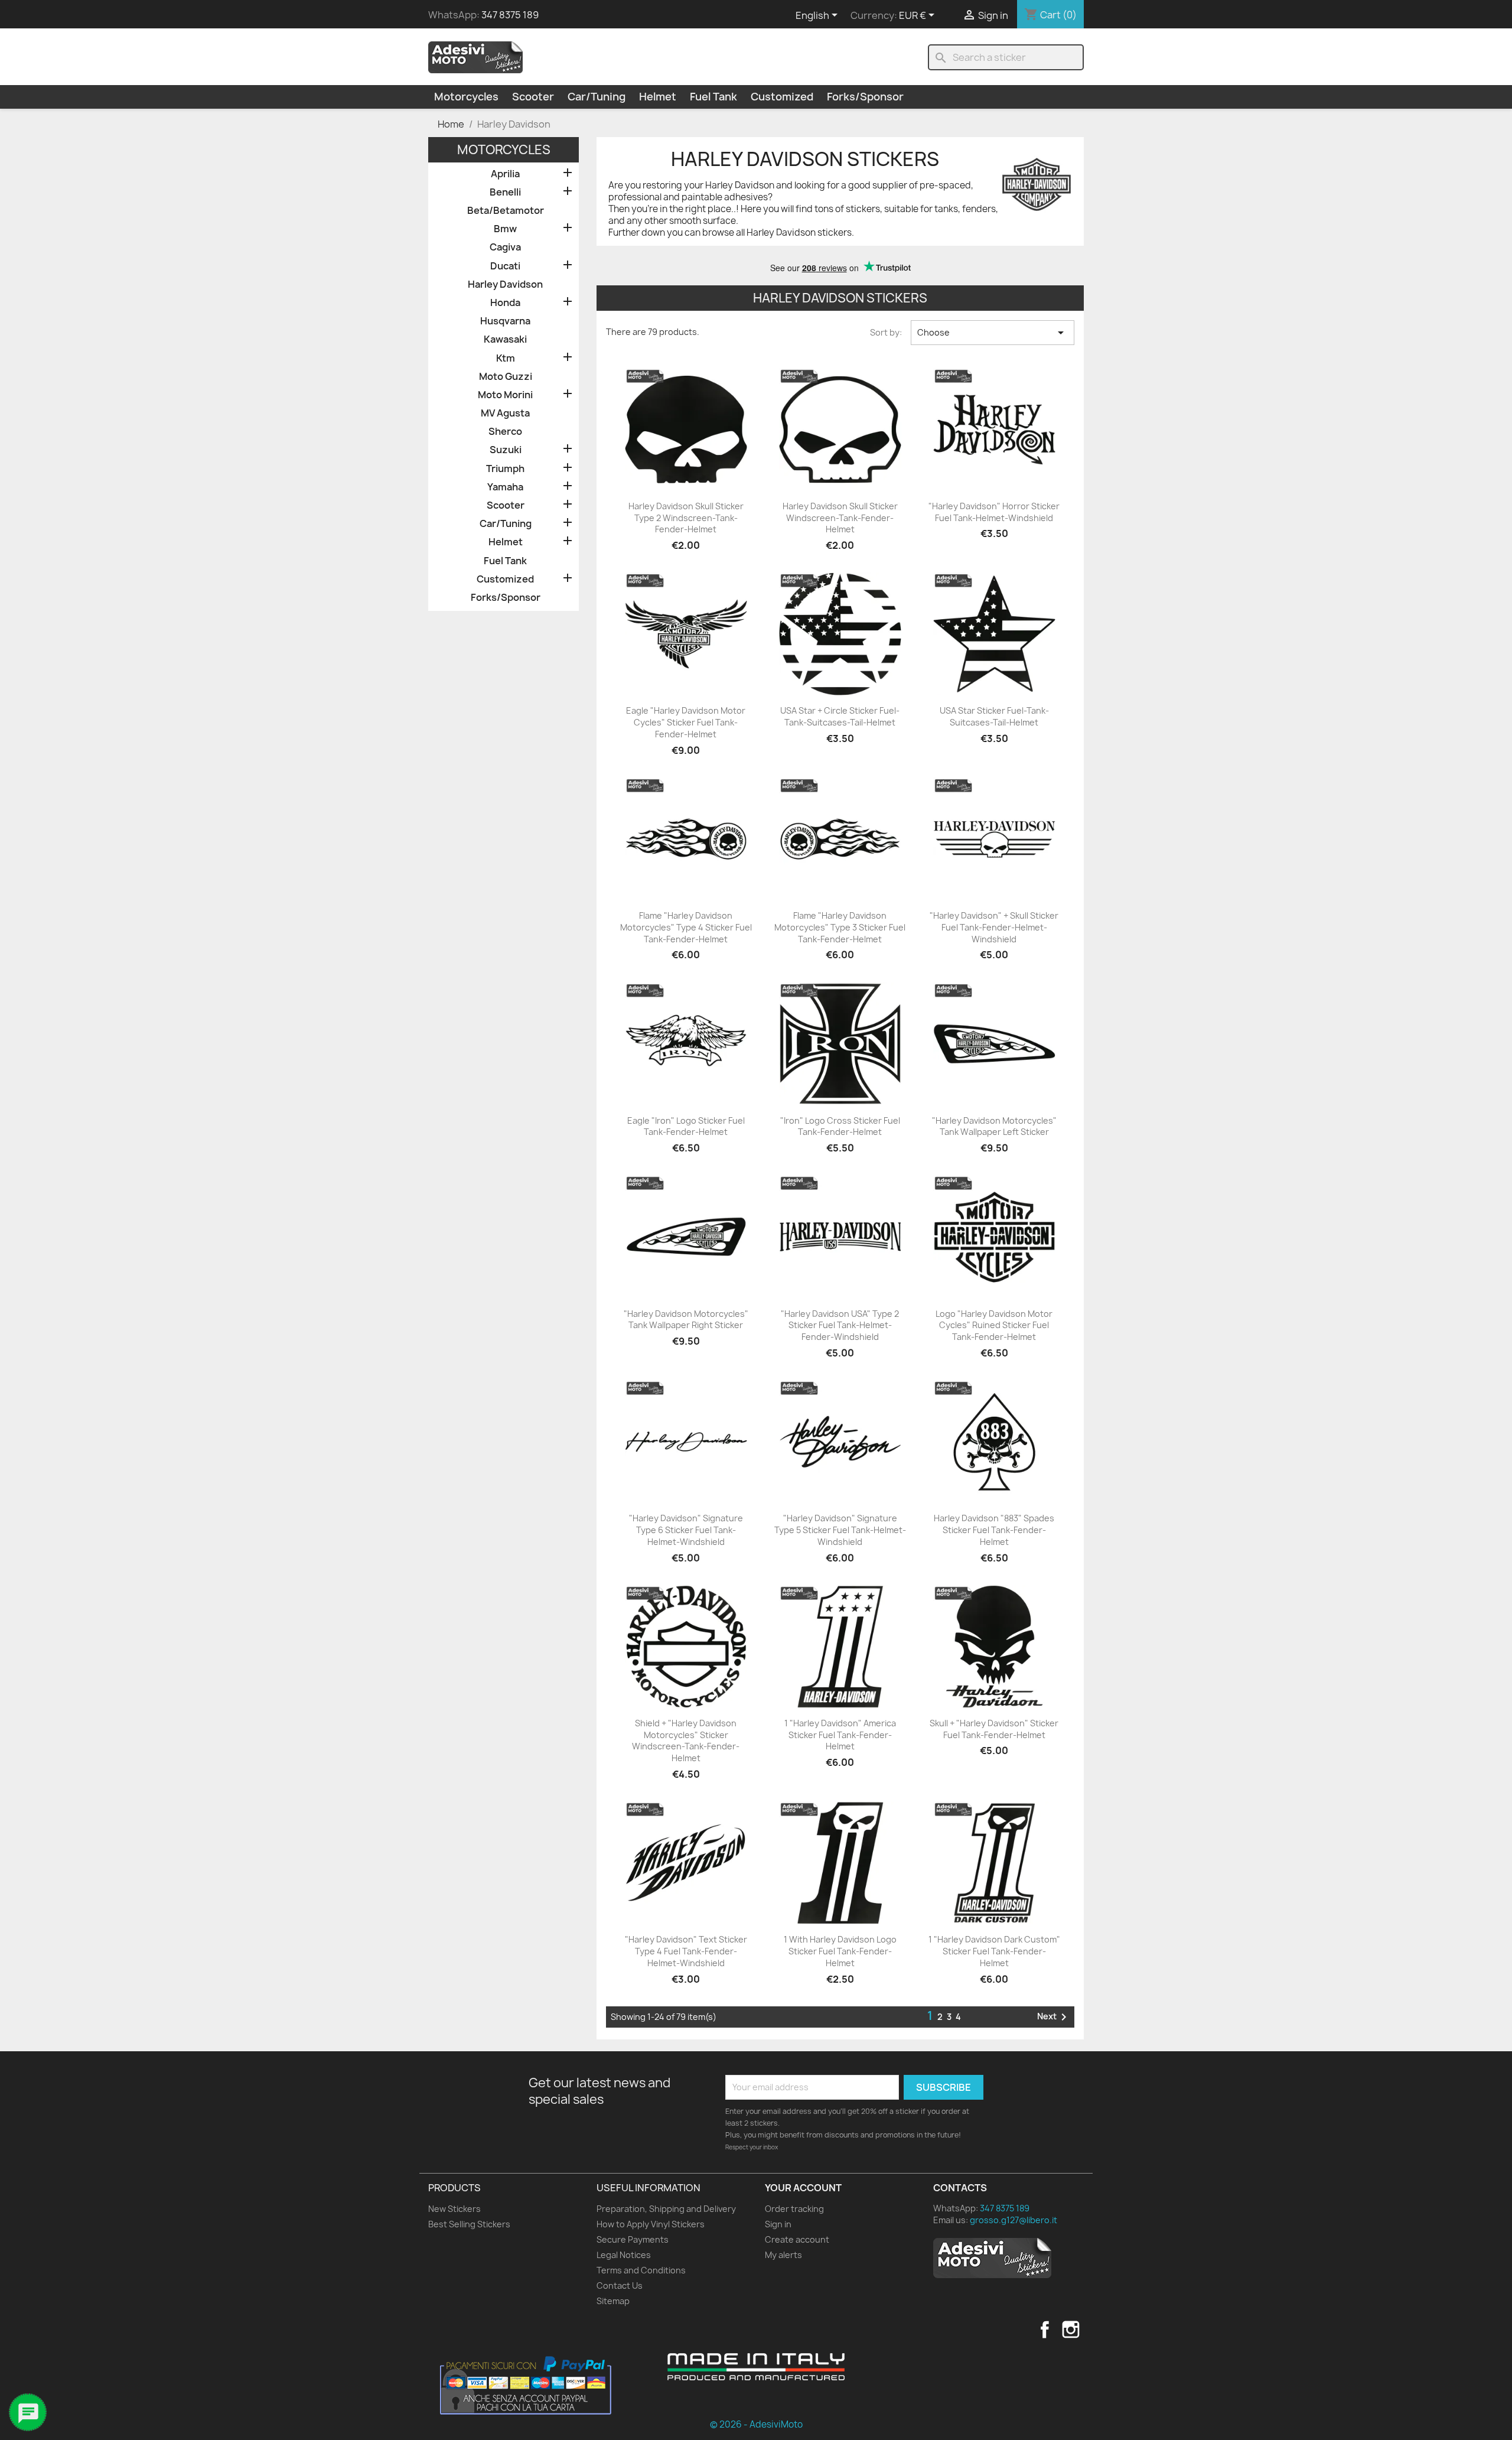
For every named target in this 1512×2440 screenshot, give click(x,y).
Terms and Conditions (641, 2270)
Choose (993, 333)
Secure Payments (633, 2239)
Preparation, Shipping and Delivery (666, 2209)
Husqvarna (505, 321)
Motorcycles (466, 97)
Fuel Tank (713, 97)
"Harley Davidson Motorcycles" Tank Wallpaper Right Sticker (686, 1320)
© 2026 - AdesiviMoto (756, 2424)
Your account (803, 2188)
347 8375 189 (510, 15)
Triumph (505, 469)
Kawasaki (505, 339)
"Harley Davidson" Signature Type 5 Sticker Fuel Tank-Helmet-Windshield (840, 1530)
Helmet (658, 97)
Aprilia (505, 174)
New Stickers (454, 2209)
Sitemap (613, 2301)
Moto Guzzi (506, 377)
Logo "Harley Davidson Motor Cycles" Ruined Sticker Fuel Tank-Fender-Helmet (994, 1325)
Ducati (505, 266)
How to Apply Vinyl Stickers (651, 2224)
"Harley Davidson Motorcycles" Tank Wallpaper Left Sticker (994, 1126)
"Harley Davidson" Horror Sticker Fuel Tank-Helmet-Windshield (994, 512)
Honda (505, 303)
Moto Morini (505, 395)
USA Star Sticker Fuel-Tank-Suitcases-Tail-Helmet (994, 716)
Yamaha (505, 487)
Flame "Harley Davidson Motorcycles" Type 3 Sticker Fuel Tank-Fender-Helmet (840, 927)
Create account (797, 2239)
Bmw (505, 229)
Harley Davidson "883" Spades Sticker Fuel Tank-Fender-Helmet (994, 1530)
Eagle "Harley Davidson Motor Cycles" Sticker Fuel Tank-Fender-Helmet (686, 722)
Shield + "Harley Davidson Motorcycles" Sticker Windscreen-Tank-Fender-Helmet (686, 1740)
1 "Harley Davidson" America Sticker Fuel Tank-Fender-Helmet (840, 1735)
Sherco (505, 432)
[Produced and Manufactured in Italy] (756, 2367)
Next (1054, 2017)
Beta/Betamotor (506, 211)
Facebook (1045, 2330)
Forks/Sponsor (865, 97)
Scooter (533, 97)
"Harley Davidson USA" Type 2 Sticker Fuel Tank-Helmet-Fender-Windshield (840, 1325)
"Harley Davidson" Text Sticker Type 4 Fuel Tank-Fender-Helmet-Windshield (686, 1951)
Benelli (505, 192)
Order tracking (794, 2209)
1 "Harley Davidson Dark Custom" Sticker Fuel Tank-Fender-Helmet (994, 1951)
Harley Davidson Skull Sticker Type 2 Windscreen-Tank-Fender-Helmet (686, 518)
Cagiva (505, 247)
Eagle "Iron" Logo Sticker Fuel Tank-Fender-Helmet (686, 1126)
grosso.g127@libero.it (1014, 2220)
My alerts (783, 2255)
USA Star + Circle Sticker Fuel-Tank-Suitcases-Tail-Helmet (840, 716)
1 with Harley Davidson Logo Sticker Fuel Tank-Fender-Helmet (840, 1951)
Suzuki (506, 450)
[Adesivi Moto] (475, 57)
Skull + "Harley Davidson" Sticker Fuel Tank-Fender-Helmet (994, 1729)
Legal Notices (624, 2255)
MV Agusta (505, 413)
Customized (782, 97)
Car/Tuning (597, 97)
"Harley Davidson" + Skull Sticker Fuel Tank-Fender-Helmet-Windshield (994, 927)
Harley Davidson (505, 284)
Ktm (506, 358)
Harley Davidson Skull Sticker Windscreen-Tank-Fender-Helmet (840, 518)
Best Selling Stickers (469, 2224)
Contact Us (620, 2286)
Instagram (1071, 2330)
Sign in (778, 2224)
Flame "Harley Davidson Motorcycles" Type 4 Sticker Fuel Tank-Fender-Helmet (686, 927)
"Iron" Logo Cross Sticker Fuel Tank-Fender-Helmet (840, 1126)
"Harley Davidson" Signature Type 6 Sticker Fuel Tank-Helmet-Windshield (686, 1530)
